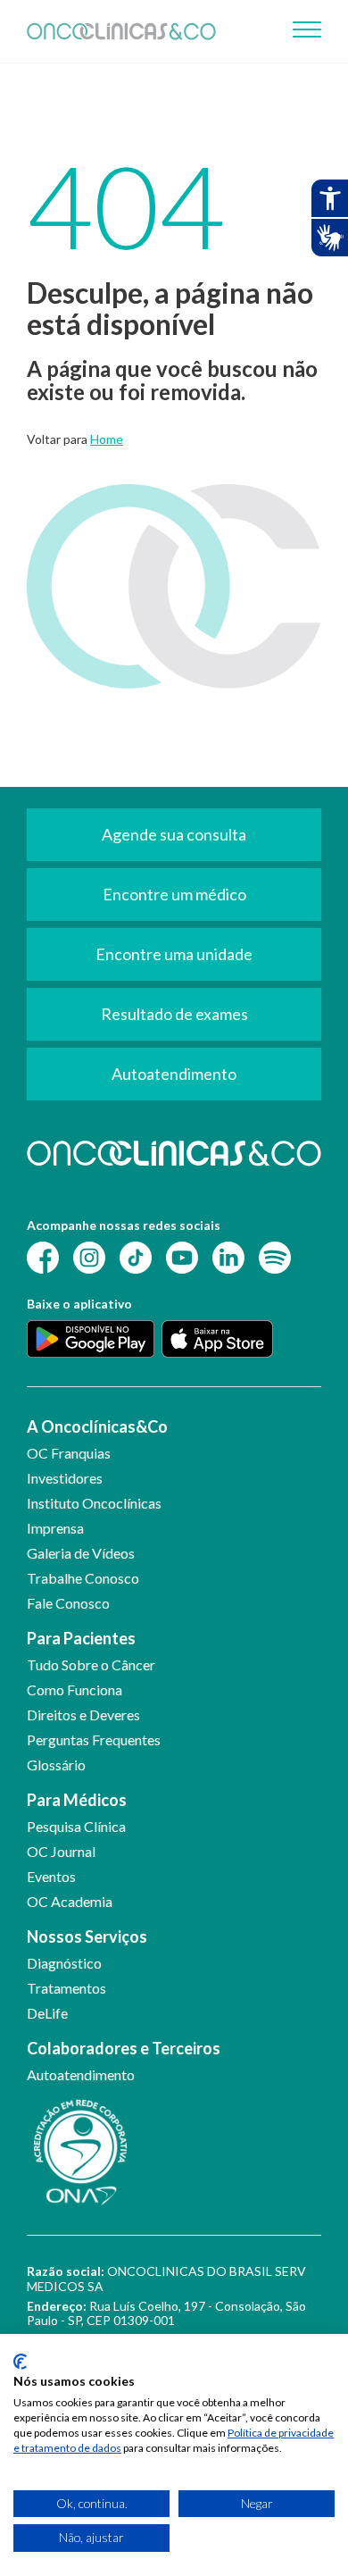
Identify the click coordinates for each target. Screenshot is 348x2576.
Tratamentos (66, 1988)
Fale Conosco (68, 1603)
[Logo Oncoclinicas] (121, 31)
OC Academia (70, 1901)
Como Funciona (75, 1689)
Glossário (56, 1765)
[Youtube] (182, 1256)
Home (107, 439)
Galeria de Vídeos (81, 1553)
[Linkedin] (228, 1256)
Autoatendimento (81, 2074)
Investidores (65, 1478)
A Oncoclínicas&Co (97, 1426)
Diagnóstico (64, 1963)
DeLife (47, 2013)
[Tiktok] (136, 1256)
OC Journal (61, 1851)
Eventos (51, 1876)
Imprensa (55, 1528)
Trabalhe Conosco (83, 1578)
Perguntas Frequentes (94, 1740)
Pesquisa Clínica (76, 1826)
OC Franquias (69, 1453)
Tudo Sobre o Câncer (91, 1664)
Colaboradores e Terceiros (124, 2048)
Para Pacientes (81, 1638)
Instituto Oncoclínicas (94, 1503)
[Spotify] (275, 1256)
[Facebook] (43, 1256)
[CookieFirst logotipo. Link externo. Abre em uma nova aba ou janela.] (20, 2362)
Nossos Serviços (87, 1936)
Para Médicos (77, 1800)
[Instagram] (89, 1256)
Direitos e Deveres (83, 1715)
